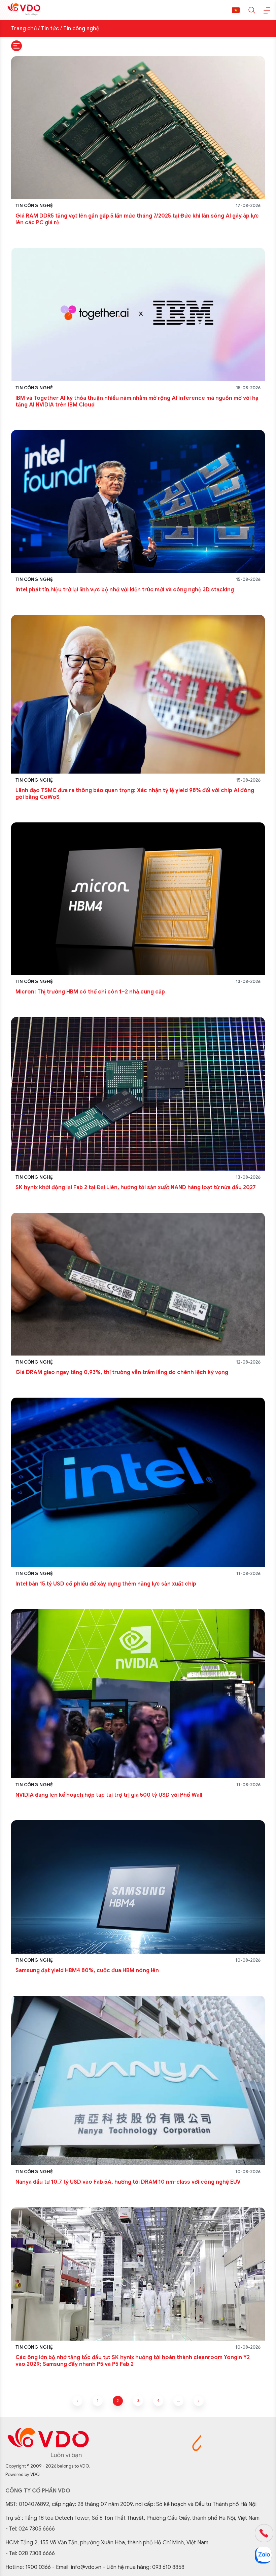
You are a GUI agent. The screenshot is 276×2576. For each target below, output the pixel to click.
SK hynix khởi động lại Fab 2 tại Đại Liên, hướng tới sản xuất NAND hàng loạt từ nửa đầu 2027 (136, 1187)
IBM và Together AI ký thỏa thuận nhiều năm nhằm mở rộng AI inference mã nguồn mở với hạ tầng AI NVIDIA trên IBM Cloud (137, 401)
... (179, 2401)
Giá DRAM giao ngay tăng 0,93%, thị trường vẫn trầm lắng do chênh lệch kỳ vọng (122, 1372)
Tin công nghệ (81, 29)
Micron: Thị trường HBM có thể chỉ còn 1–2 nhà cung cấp (90, 992)
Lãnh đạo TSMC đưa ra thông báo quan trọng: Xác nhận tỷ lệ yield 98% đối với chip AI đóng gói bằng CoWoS (135, 794)
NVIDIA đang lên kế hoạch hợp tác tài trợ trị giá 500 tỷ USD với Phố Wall (109, 1795)
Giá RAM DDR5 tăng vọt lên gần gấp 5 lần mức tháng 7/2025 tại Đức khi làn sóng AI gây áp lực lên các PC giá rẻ (137, 219)
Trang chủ (24, 29)
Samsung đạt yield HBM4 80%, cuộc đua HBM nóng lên (87, 1970)
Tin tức (50, 29)
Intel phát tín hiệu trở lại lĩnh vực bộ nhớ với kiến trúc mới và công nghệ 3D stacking (125, 590)
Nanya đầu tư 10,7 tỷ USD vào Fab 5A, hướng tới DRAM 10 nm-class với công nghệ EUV (128, 2182)
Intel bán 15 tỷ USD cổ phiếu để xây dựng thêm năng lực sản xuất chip (106, 1584)
